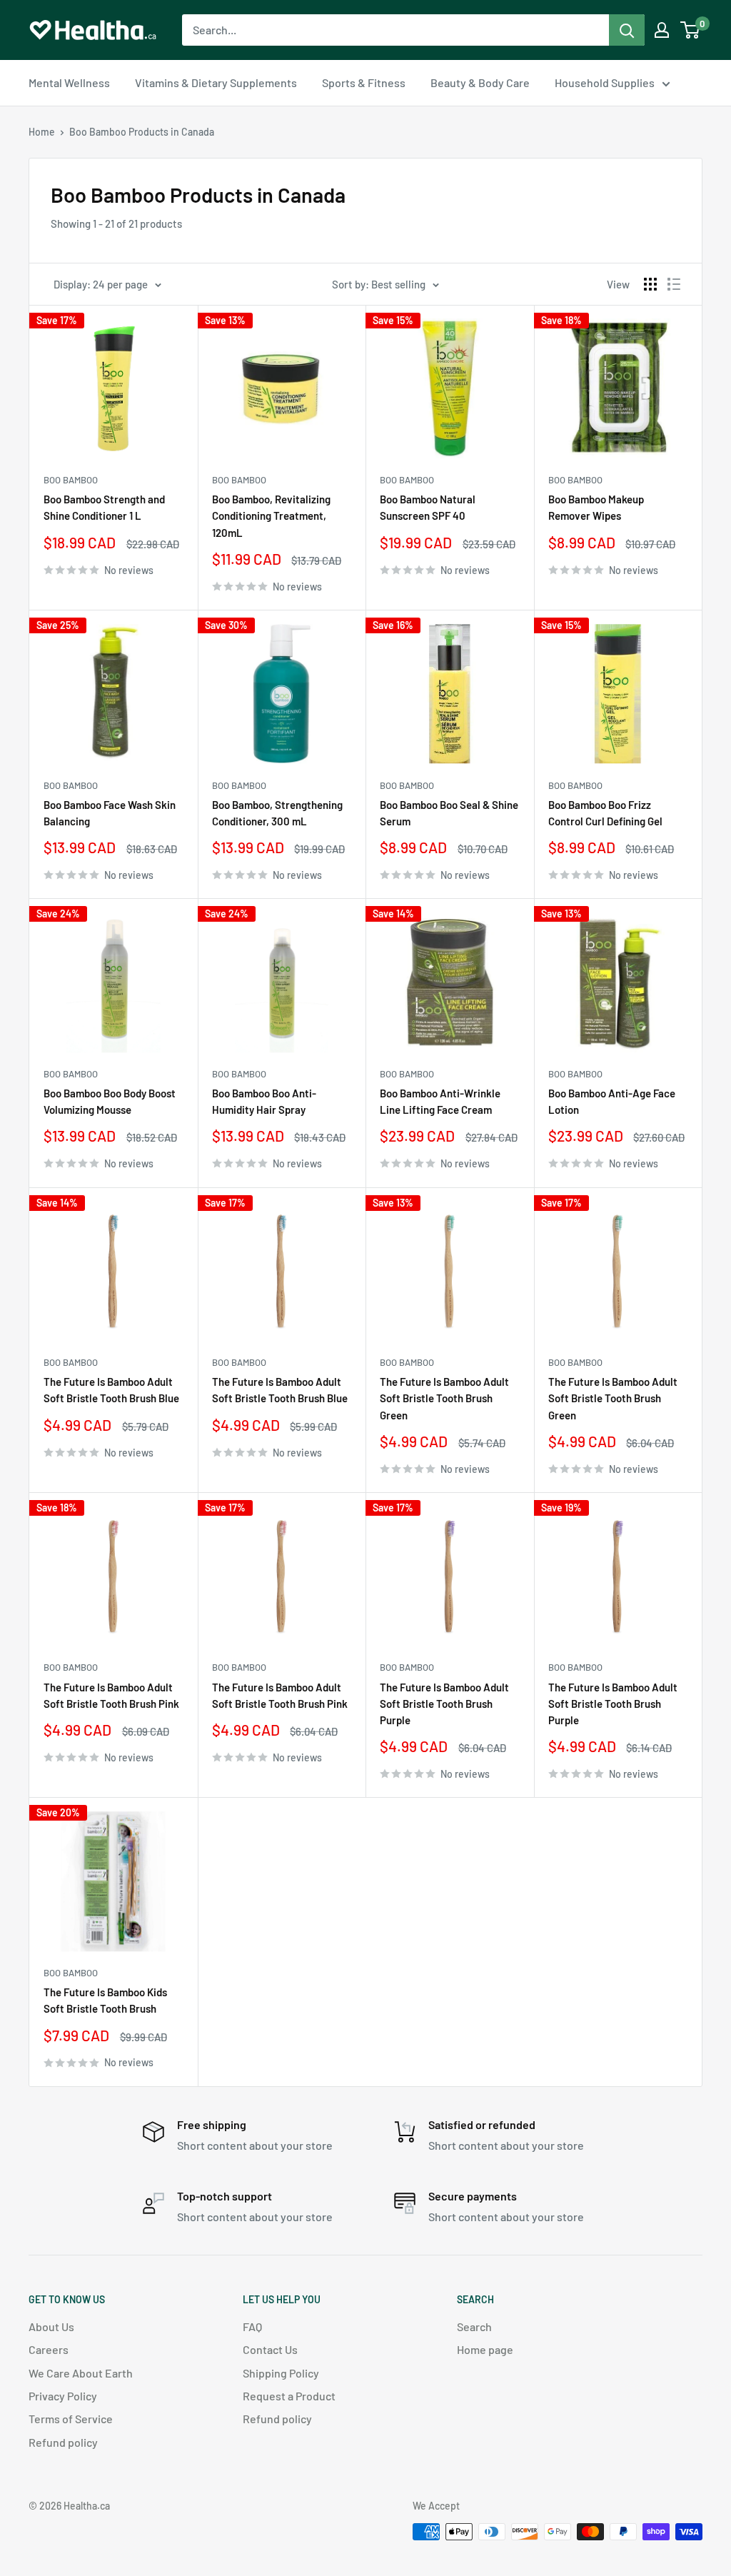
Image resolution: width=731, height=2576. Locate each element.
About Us (51, 2326)
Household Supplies (605, 82)
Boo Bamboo (71, 480)
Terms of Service (71, 2419)
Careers (49, 2349)
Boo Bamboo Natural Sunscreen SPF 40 (428, 507)
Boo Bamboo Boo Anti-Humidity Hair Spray (264, 1101)
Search (474, 2326)
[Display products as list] (674, 284)
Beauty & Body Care (480, 82)
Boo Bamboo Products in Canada (142, 132)
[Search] (627, 30)
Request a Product (289, 2396)
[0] (691, 30)
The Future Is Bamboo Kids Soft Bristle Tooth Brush (105, 2000)
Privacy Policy (63, 2396)
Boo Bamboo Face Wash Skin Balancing (110, 813)
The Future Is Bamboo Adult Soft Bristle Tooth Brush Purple (444, 1704)
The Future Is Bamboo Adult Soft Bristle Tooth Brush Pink (111, 1695)
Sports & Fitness (364, 82)
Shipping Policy (281, 2373)
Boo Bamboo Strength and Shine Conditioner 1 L (104, 507)
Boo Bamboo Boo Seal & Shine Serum (449, 813)
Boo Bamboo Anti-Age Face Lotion (612, 1101)
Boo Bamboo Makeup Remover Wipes (596, 507)
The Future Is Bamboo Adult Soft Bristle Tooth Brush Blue (111, 1390)
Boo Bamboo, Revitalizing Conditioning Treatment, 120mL (271, 516)
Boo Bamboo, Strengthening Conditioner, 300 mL (277, 813)
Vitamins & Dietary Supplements (216, 82)
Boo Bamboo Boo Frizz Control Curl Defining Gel (605, 813)
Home (42, 132)
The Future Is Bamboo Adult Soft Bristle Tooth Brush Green (444, 1398)
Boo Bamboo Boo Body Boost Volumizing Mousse (110, 1101)
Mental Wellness (69, 82)
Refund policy (63, 2442)
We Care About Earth (81, 2373)
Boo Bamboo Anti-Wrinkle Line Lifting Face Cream (440, 1101)
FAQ (252, 2326)
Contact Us (270, 2349)
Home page (485, 2349)
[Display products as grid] (650, 284)
